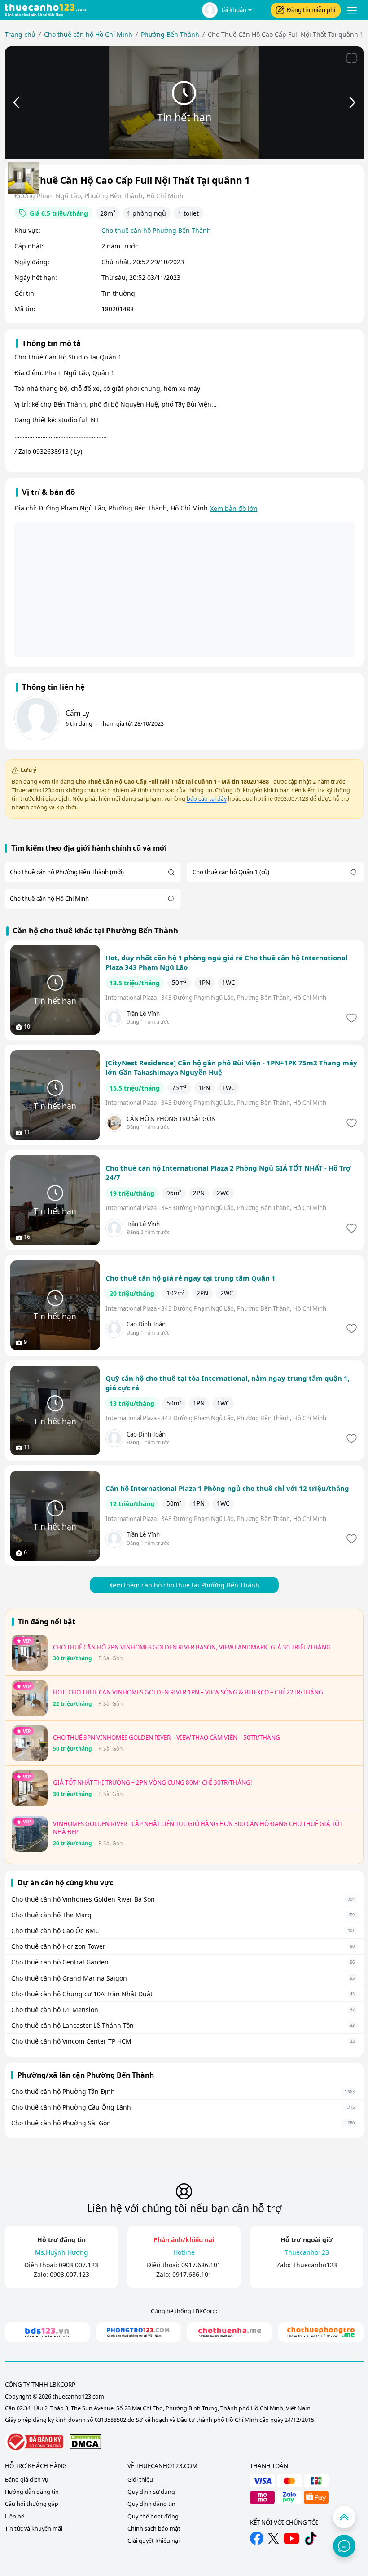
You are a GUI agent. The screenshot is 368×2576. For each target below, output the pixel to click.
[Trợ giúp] (344, 2546)
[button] (227, 10)
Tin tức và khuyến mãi (34, 2529)
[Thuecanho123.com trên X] (274, 2538)
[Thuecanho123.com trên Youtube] (291, 2538)
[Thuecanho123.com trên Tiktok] (311, 2538)
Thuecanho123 (315, 2265)
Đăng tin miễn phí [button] (311, 10)
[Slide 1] (24, 178)
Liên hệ (15, 2516)
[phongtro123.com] (138, 2332)
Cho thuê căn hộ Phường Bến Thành (156, 230)
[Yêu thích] (351, 1018)
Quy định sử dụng (151, 2492)
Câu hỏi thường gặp (32, 2504)
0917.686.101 (201, 2265)
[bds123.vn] (47, 2332)
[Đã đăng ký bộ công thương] (34, 2442)
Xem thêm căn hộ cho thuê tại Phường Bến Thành (184, 1585)
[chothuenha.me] (230, 2332)
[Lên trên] (344, 2517)
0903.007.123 (79, 2265)
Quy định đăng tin (151, 2504)
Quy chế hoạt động (153, 2516)
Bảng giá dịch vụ (27, 2480)
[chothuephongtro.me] (321, 2332)
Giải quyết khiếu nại (153, 2541)
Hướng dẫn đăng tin (32, 2492)
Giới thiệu (140, 2480)
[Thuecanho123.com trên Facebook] (257, 2538)
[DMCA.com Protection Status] (85, 2441)
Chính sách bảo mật (154, 2529)
